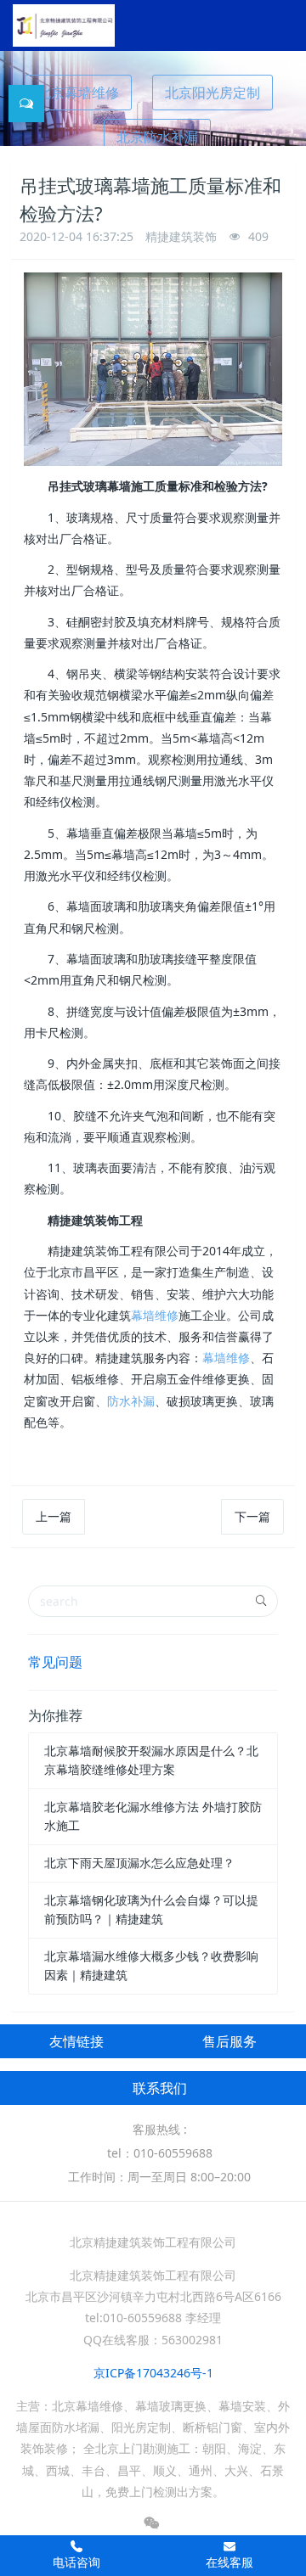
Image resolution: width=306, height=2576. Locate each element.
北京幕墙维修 (78, 93)
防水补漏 (131, 1401)
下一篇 (252, 1516)
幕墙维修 (155, 1315)
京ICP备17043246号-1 (153, 2373)
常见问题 (55, 1662)
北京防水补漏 (157, 137)
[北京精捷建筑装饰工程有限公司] (64, 25)
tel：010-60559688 (160, 2153)
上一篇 (54, 1516)
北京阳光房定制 (212, 93)
